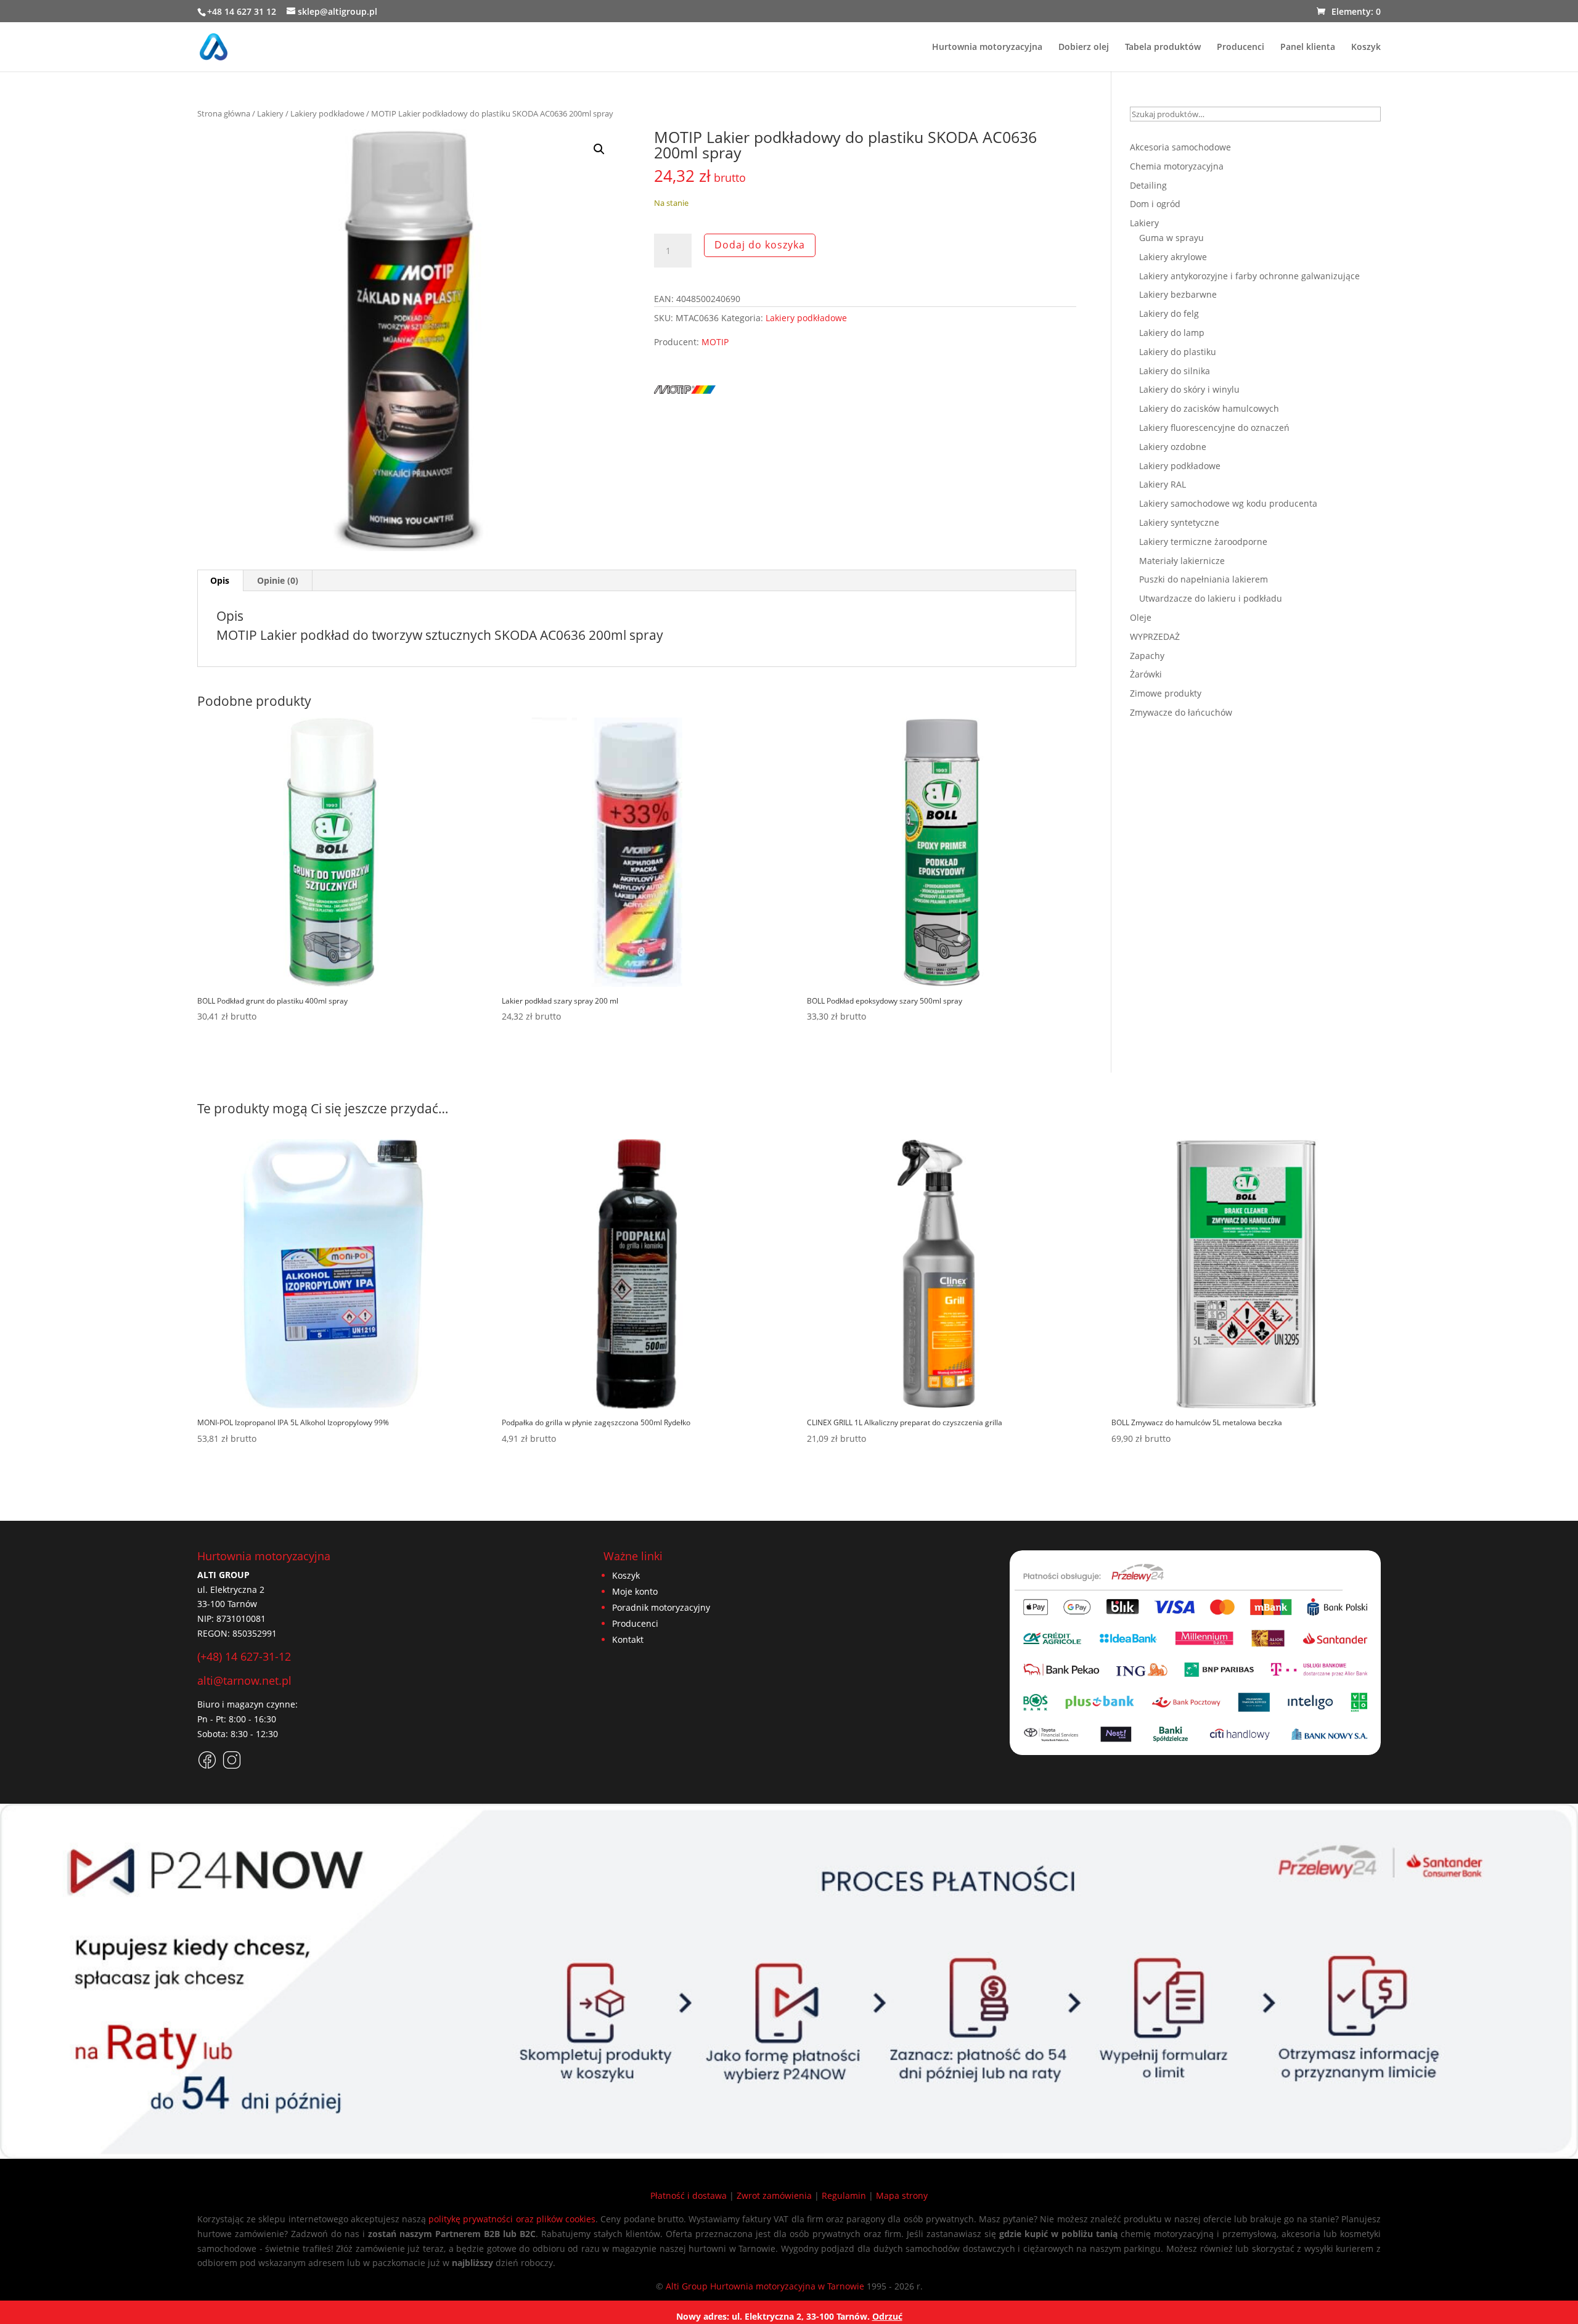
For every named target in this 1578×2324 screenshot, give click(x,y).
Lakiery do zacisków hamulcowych (1209, 408)
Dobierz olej (1084, 47)
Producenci (1241, 47)
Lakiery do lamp (1172, 333)
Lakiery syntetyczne (1179, 522)
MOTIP (715, 342)
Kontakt (628, 1639)
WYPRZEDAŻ (1155, 636)
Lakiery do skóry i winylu (1189, 389)
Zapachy (1147, 656)
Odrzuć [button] (887, 2316)
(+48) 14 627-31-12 (244, 1656)
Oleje (1141, 617)
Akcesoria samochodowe (1180, 147)
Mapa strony (902, 2195)
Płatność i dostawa (689, 2195)
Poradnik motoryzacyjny (661, 1607)
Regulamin (844, 2195)
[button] (599, 149)
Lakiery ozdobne (1173, 447)
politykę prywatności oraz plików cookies (512, 2219)
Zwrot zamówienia (774, 2195)
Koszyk (1366, 47)
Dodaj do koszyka (760, 245)
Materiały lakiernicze (1182, 561)
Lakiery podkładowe (327, 113)
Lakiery (270, 113)
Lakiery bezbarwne (1178, 294)
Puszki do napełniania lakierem (1204, 579)
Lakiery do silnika (1175, 371)
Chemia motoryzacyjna (1177, 166)
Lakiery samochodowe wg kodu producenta (1228, 503)
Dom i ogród (1155, 204)
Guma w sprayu (1171, 238)
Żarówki (1146, 674)
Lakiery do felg (1169, 313)
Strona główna (224, 113)
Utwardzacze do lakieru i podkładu (1211, 598)
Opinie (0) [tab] (278, 580)
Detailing (1148, 185)
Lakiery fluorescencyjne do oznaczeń (1214, 428)
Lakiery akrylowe (1173, 257)
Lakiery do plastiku (1178, 352)
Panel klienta (1308, 47)
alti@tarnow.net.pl (244, 1680)
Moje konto (635, 1591)
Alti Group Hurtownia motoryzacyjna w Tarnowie (765, 2286)
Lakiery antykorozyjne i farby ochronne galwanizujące (1249, 276)
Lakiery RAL (1163, 484)
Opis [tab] (220, 580)
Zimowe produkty (1166, 693)
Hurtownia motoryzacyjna (987, 47)
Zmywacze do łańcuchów (1181, 712)
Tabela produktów (1163, 47)
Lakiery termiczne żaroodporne (1203, 542)
